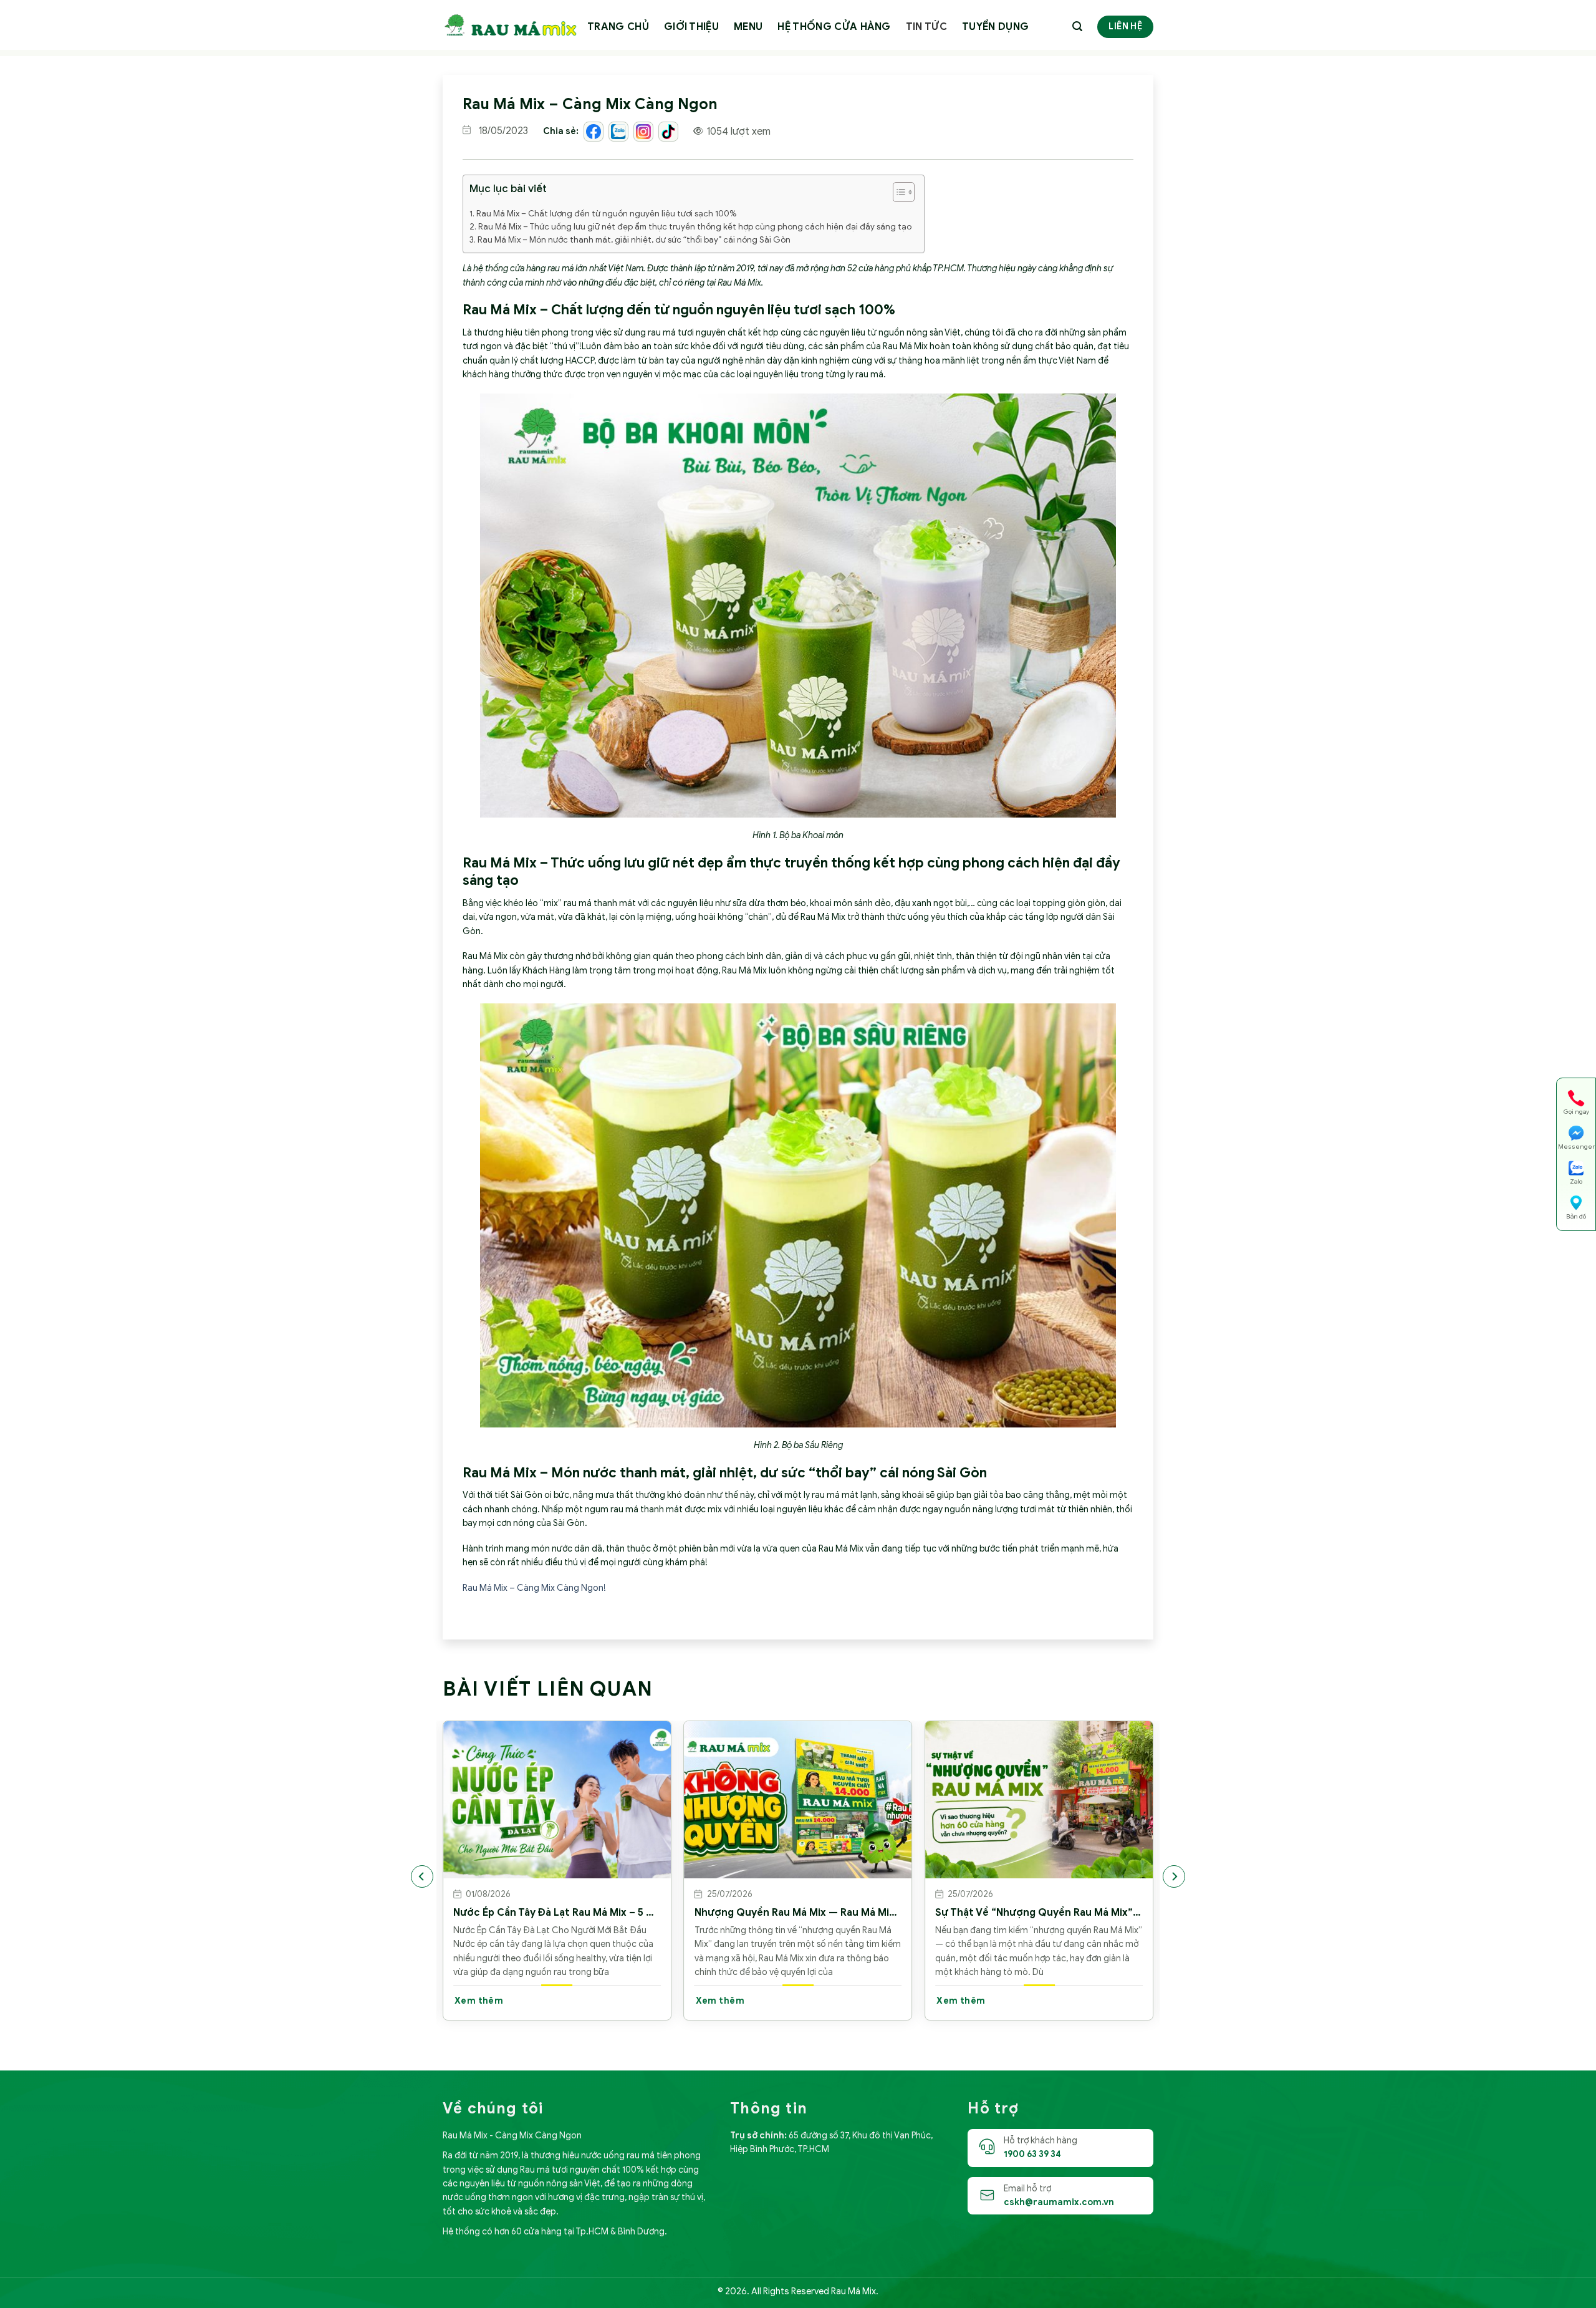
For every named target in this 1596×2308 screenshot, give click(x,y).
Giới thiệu (691, 27)
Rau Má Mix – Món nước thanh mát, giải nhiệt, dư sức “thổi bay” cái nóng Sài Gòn (634, 240)
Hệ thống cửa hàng (834, 27)
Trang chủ (618, 27)
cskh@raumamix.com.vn (1059, 2202)
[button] (897, 194)
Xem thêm (479, 2001)
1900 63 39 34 (1032, 2154)
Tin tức (926, 27)
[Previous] (422, 1876)
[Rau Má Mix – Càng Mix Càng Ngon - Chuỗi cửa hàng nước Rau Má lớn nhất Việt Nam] (510, 25)
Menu (748, 27)
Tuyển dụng (995, 27)
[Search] (1077, 27)
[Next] (1174, 1876)
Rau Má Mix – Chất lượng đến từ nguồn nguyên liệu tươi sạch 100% (606, 214)
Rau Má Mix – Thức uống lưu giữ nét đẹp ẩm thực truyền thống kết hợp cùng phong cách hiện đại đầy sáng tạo (695, 227)
